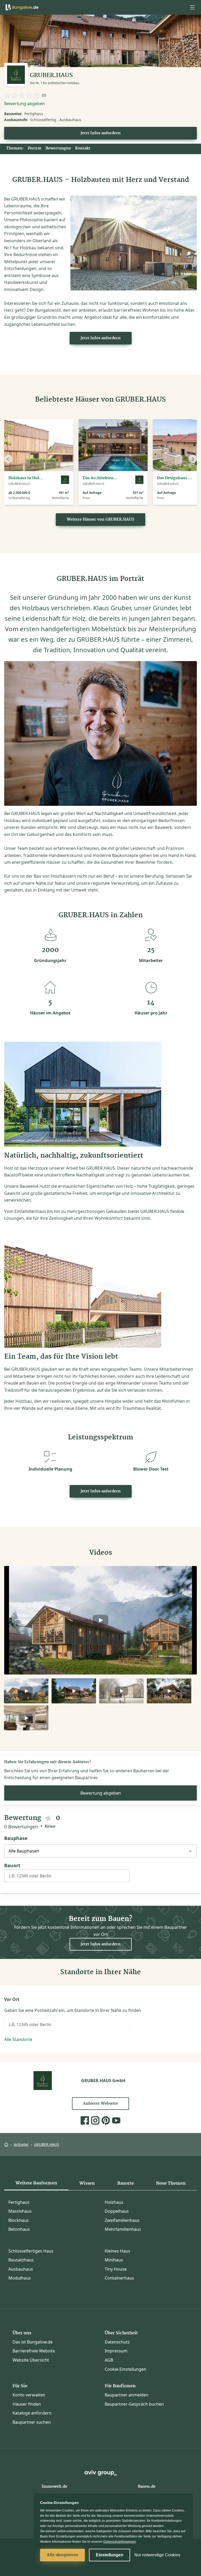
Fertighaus (19, 2202)
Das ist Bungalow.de (33, 2342)
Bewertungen (58, 148)
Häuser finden (27, 2404)
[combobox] (67, 1878)
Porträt (35, 148)
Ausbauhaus (21, 2269)
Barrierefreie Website (34, 2351)
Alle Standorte (18, 2039)
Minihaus (114, 2260)
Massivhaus (20, 2211)
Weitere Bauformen (36, 2183)
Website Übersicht (31, 2360)
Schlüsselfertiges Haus (31, 2251)
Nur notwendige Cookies (157, 2555)
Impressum (116, 2351)
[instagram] (95, 2120)
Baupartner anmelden (127, 2395)
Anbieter (21, 2144)
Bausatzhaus (21, 2260)
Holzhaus (114, 2202)
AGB (109, 2360)
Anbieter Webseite (100, 2104)
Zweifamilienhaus (122, 2220)
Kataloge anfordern (32, 2413)
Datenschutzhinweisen (120, 2542)
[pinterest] (106, 2120)
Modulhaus (20, 2278)
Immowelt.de (54, 2487)
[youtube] (116, 2120)
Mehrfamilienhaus (123, 2229)
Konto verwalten (29, 2395)
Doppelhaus (117, 2211)
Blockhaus (19, 2220)
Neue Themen (171, 2183)
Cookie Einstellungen (125, 2369)
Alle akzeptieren (62, 2555)
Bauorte (125, 2183)
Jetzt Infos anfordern (101, 133)
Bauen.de (147, 2487)
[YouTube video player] (100, 1620)
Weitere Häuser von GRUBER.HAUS (100, 520)
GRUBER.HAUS (47, 2144)
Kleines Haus (117, 2251)
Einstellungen (110, 2555)
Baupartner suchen (32, 2422)
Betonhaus (19, 2229)
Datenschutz (117, 2342)
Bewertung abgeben (24, 104)
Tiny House (116, 2269)
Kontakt (83, 148)
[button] (192, 7)
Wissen (87, 2183)
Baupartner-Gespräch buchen (134, 2404)
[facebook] (85, 2120)
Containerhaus (119, 2278)
